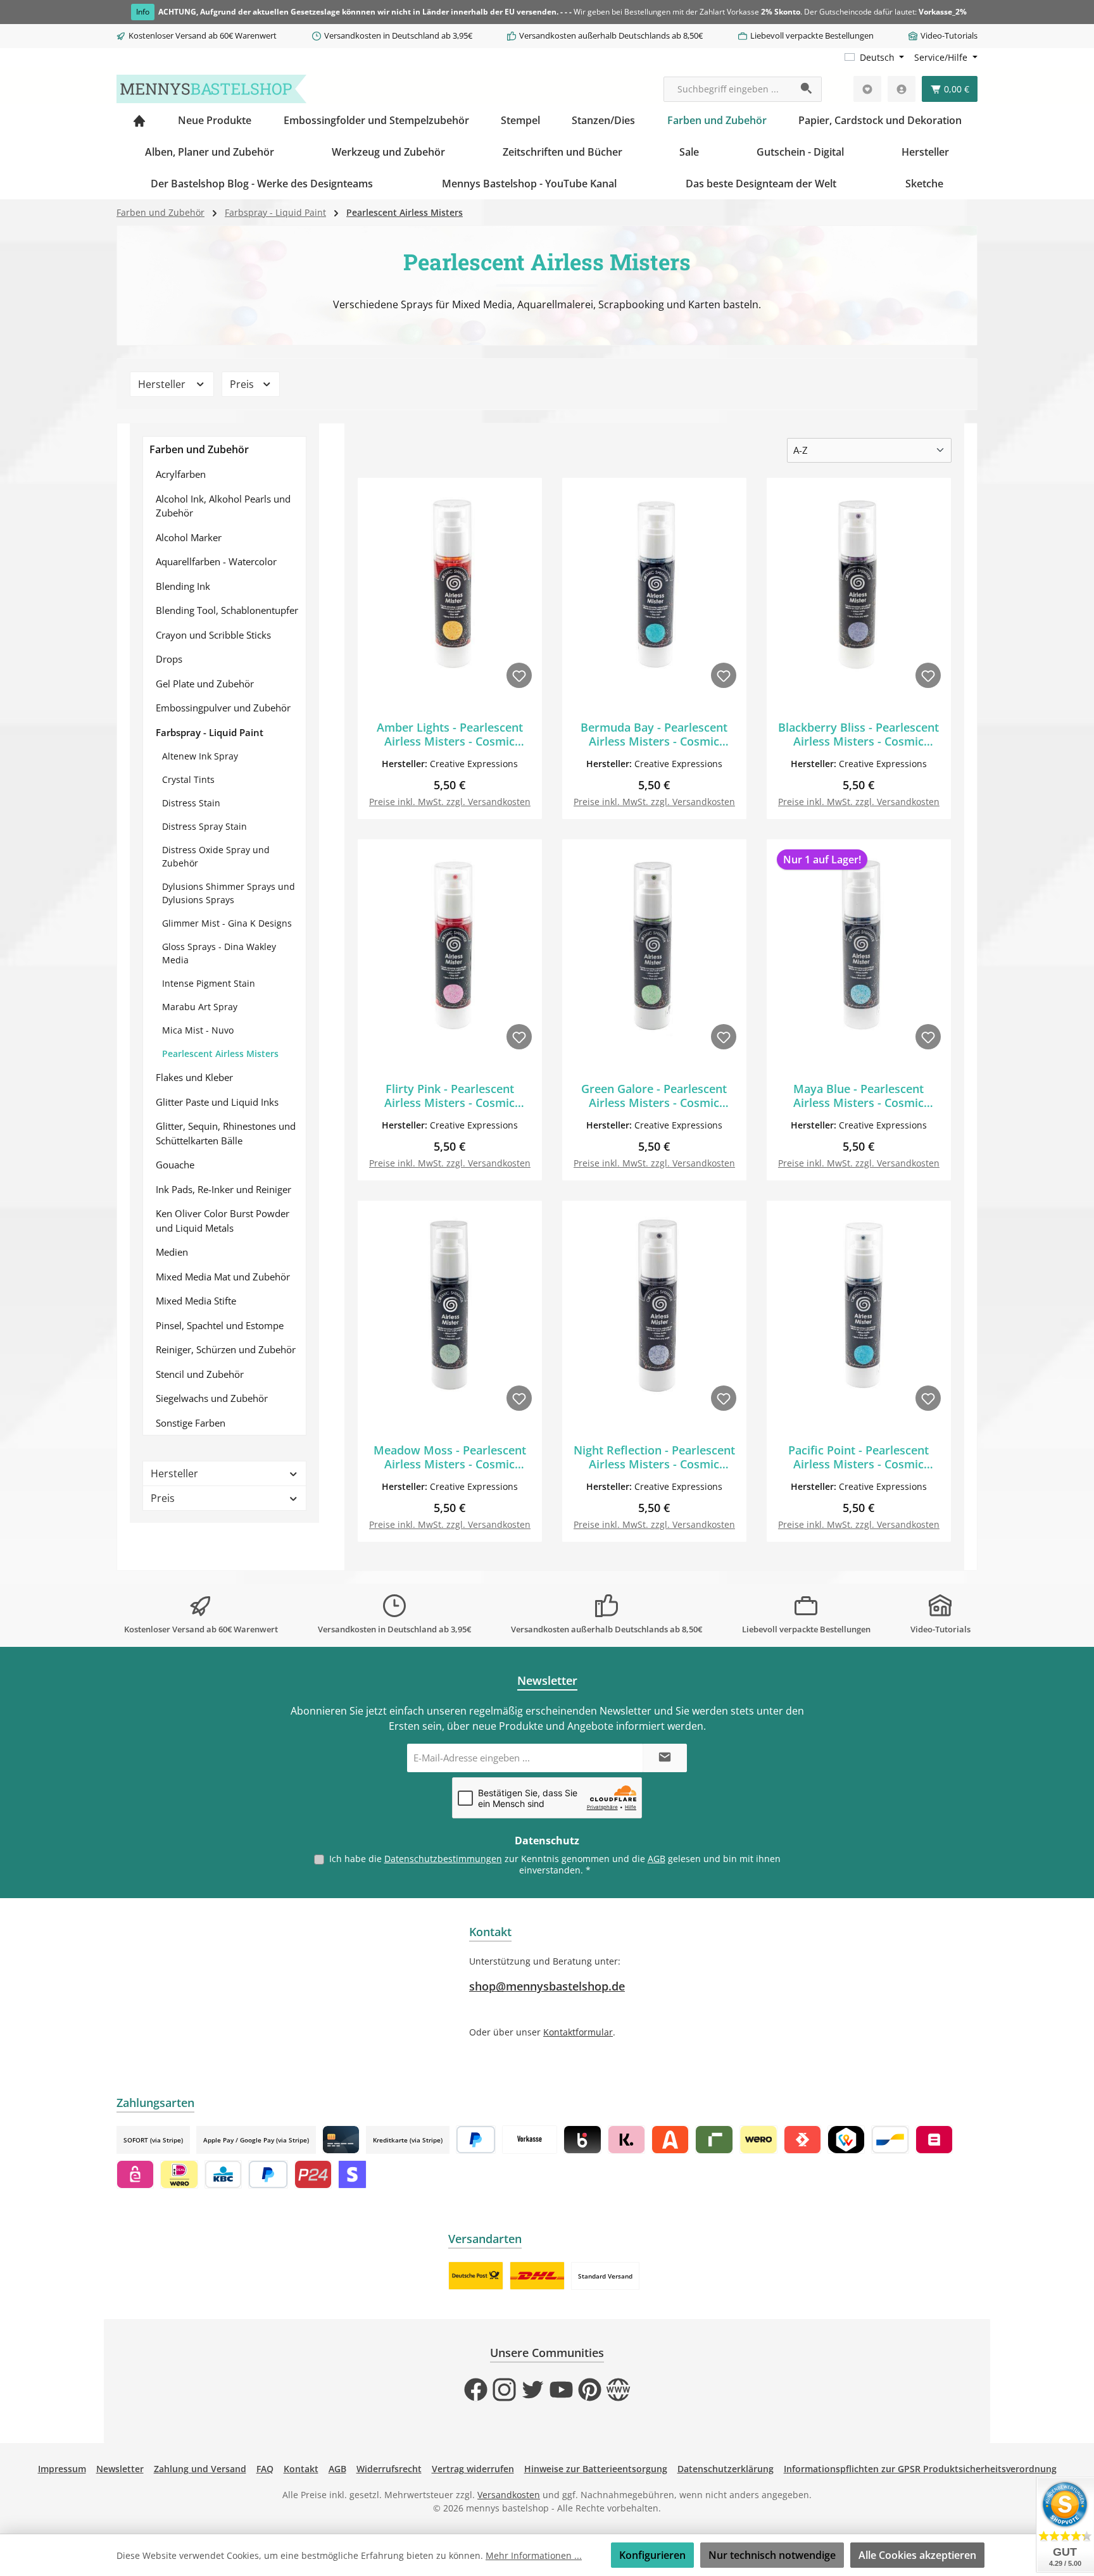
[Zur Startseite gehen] (211, 89)
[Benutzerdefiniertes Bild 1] (476, 2276)
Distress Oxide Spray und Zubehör (216, 856)
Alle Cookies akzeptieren (917, 2555)
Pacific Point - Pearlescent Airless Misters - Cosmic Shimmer (858, 1457)
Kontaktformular (578, 2032)
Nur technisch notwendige (772, 2555)
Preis (243, 384)
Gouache (175, 1165)
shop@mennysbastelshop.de (547, 1986)
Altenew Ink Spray (200, 756)
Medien (172, 1252)
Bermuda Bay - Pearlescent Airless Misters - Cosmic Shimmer (654, 734)
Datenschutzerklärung (726, 2469)
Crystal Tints (188, 779)
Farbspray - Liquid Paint (210, 732)
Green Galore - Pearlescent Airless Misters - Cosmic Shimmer (654, 1096)
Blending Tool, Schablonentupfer (227, 610)
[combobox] (728, 89)
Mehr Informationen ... (534, 2555)
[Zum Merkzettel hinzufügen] (519, 675)
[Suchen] (807, 89)
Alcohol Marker (189, 537)
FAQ (265, 2469)
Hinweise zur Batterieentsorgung (596, 2469)
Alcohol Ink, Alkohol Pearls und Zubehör (223, 506)
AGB (657, 1859)
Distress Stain (191, 803)
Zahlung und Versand (200, 2469)
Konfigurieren (652, 2555)
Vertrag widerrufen (473, 2469)
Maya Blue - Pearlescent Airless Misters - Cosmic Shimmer (858, 1096)
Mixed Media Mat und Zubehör (223, 1277)
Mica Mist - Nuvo (198, 1030)
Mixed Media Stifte (196, 1301)
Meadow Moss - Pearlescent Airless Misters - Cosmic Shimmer (450, 1457)
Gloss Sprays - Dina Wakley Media (219, 953)
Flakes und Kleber (194, 1077)
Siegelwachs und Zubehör (212, 1398)
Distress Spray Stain (204, 826)
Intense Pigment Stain (209, 983)
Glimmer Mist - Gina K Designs (227, 923)
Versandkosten (509, 2495)
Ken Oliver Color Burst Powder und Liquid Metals (223, 1221)
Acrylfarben (181, 474)
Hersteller (163, 384)
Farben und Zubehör (199, 449)
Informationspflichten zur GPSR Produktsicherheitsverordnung (920, 2469)
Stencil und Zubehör (200, 1374)
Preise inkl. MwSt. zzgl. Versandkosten (450, 802)
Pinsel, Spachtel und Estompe (220, 1325)
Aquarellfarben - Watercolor (216, 561)
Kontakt (301, 2469)
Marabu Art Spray (200, 1007)
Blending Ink (183, 586)
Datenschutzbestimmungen (443, 1859)
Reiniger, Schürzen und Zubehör (226, 1349)
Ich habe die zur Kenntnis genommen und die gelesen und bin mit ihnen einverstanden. (555, 1864)
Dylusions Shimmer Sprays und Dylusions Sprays (229, 893)
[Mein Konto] (902, 89)
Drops (169, 659)
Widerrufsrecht (389, 2469)
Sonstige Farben (191, 1423)
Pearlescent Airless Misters (220, 1054)
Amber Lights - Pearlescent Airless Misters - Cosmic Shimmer (450, 734)
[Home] (139, 120)
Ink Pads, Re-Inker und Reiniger (223, 1189)
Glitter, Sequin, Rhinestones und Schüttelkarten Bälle (226, 1133)
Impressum (62, 2469)
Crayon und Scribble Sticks (213, 635)
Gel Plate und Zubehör (205, 684)
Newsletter (120, 2469)
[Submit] (665, 1758)
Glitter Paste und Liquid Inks (217, 1102)
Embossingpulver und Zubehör (223, 708)
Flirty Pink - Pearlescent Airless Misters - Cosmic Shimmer (450, 1096)
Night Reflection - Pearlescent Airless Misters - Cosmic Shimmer (654, 1457)
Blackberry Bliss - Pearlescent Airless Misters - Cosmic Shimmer (858, 734)
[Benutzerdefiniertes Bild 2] (537, 2276)
